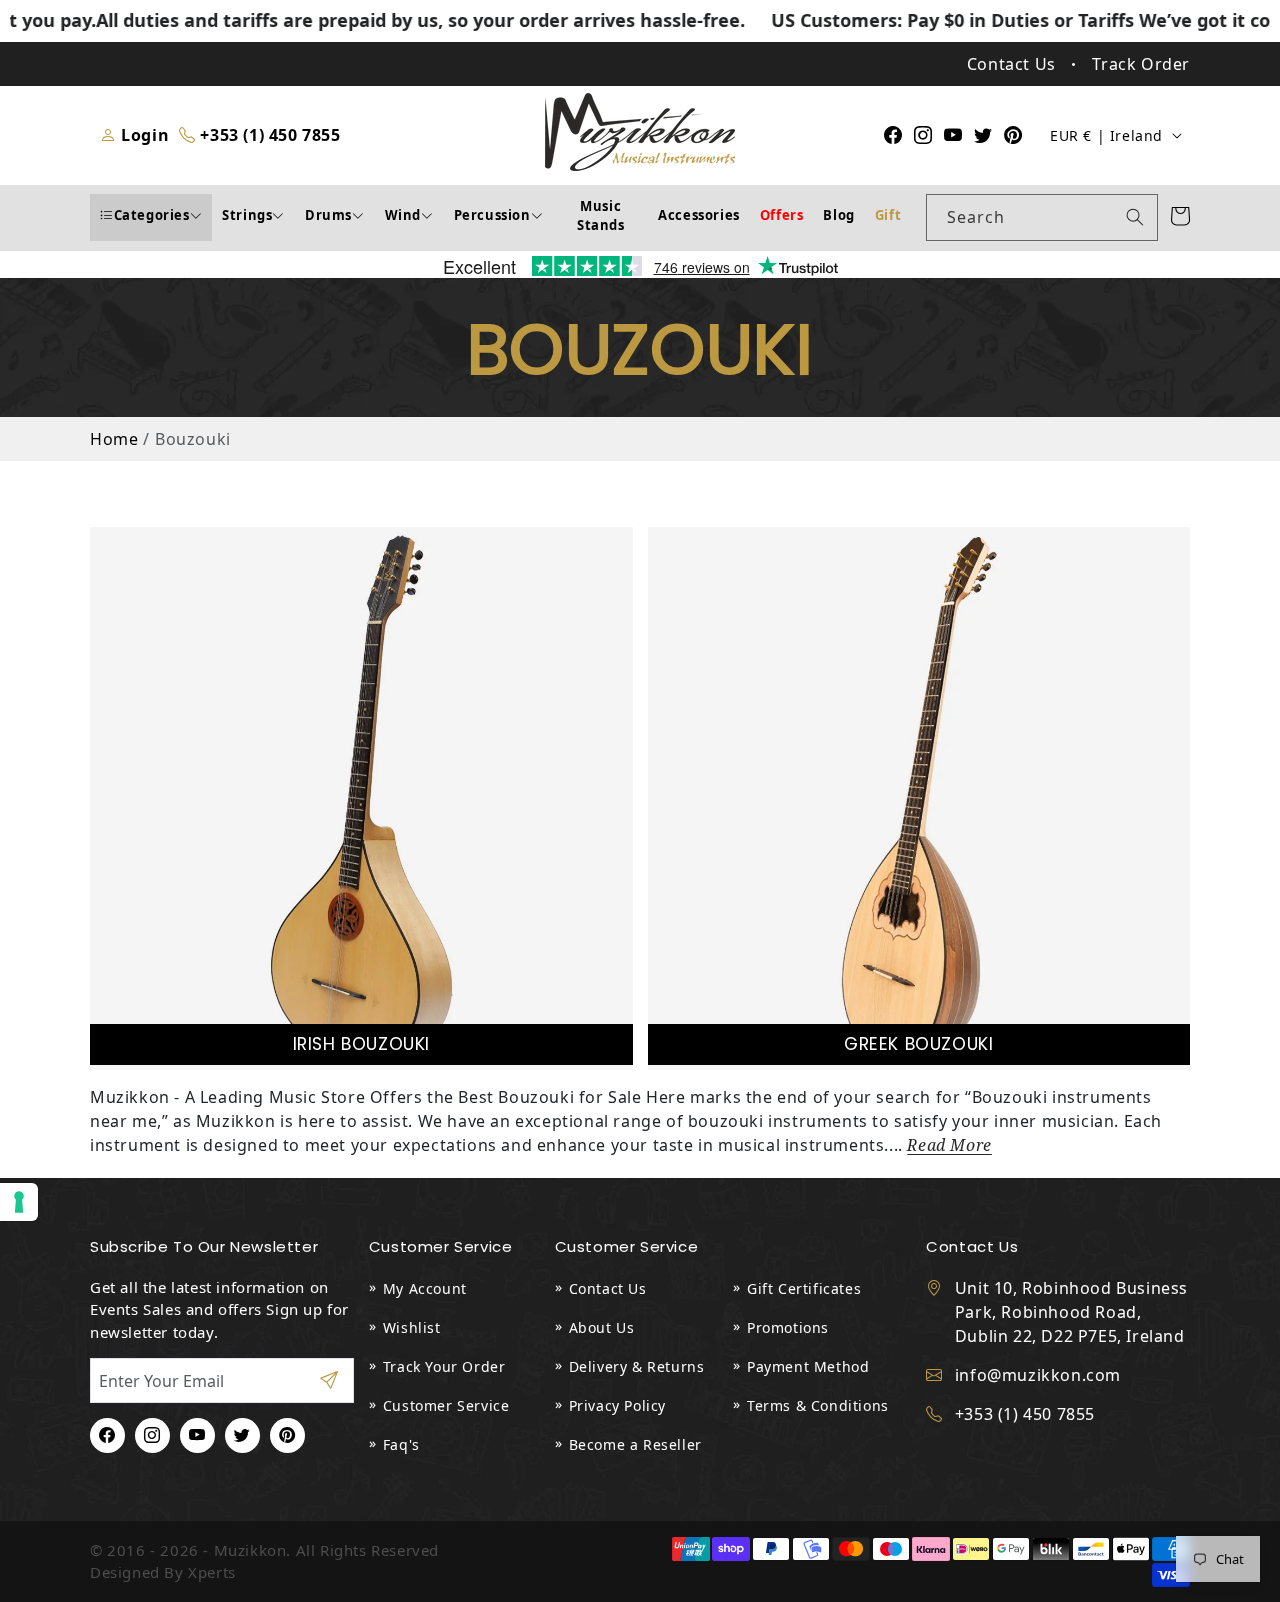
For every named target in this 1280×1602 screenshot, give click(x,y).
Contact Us (608, 1288)
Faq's (401, 1444)
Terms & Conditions (818, 1405)
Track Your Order (444, 1366)
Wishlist (412, 1327)
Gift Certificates (804, 1288)
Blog (838, 215)
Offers (782, 215)
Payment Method (808, 1366)
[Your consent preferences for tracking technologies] (19, 1202)
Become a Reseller (635, 1444)
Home (114, 439)
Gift (888, 215)
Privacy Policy (617, 1405)
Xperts (212, 1572)
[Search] (1135, 217)
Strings (247, 215)
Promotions (788, 1327)
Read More (949, 1145)
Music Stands (601, 216)
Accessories (699, 215)
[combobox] (1042, 217)
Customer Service (446, 1405)
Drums (328, 215)
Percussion (492, 215)
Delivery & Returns (637, 1366)
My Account (425, 1288)
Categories (152, 215)
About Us (602, 1327)
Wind (403, 215)
